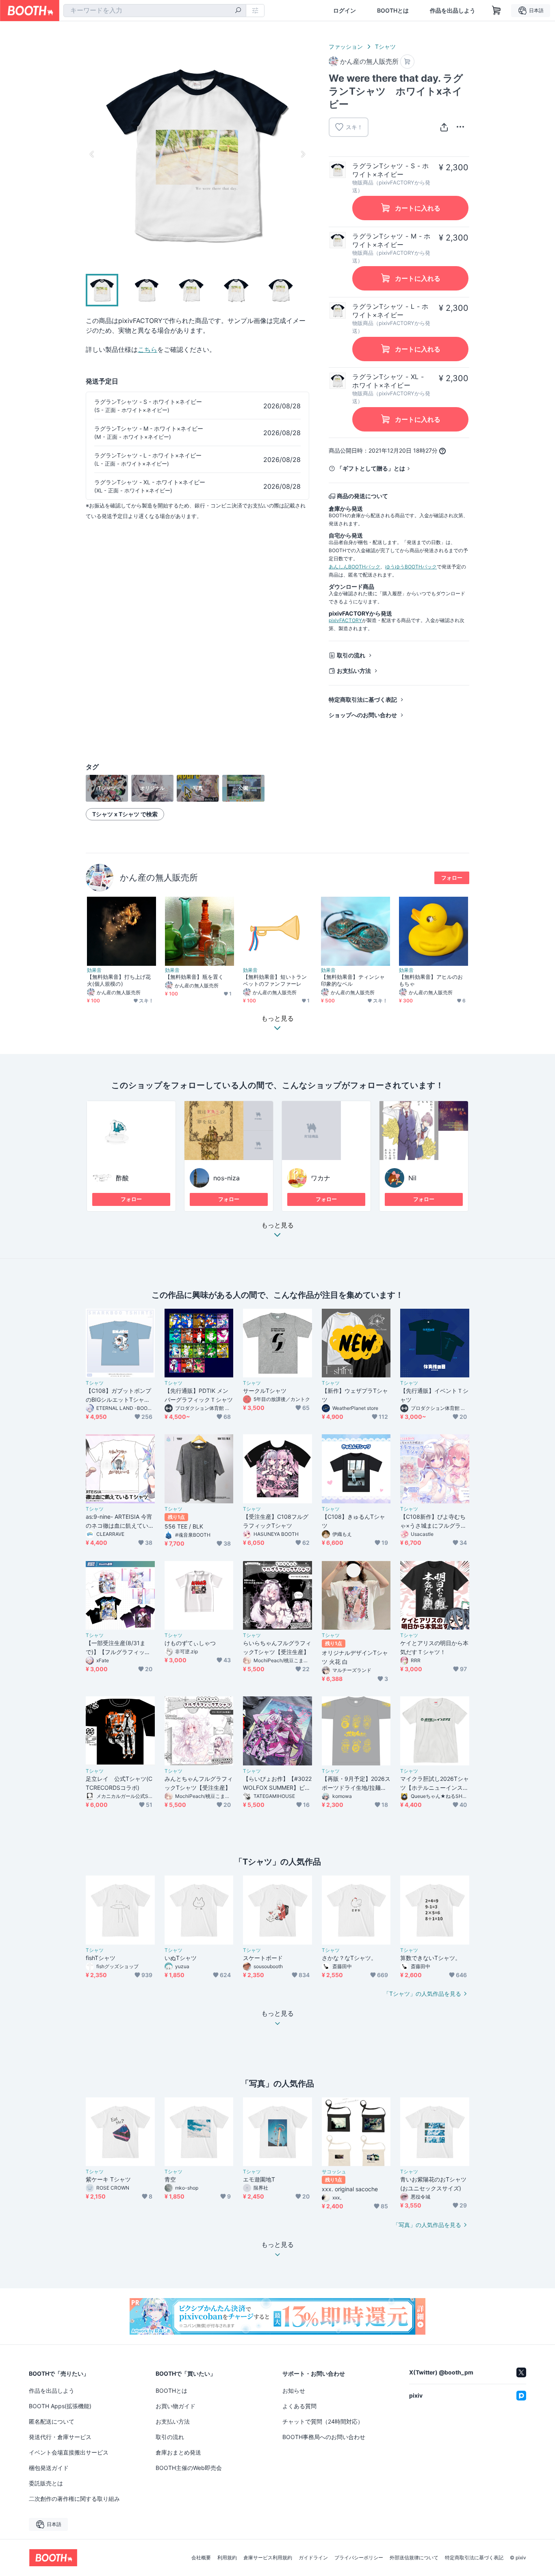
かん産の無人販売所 (159, 877)
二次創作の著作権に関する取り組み (74, 2499)
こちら (147, 349)
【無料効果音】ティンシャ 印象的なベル (356, 980)
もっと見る (277, 1225)
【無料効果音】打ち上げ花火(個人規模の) (119, 980)
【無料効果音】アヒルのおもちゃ (431, 980)
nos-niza (227, 1178)
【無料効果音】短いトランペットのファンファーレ (275, 980)
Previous (92, 154)
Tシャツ (385, 47)
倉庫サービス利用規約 (268, 2558)
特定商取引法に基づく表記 (363, 699)
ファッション (346, 47)
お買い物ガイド (176, 2406)
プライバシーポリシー (359, 2558)
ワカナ (321, 1178)
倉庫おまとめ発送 (178, 2452)
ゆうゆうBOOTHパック (411, 567)
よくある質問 (299, 2406)
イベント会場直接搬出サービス (69, 2452)
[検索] (238, 11)
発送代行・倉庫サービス (60, 2437)
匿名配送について (52, 2421)
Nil (412, 1178)
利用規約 (227, 2558)
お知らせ (294, 2391)
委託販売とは (46, 2483)
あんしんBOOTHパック (354, 567)
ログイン (345, 11)
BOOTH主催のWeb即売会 (189, 2468)
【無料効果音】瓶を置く (194, 977)
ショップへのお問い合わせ (363, 715)
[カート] (407, 62)
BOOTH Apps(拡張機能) (60, 2406)
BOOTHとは (393, 11)
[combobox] (155, 11)
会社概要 (201, 2558)
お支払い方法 (354, 671)
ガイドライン (313, 2558)
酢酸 (122, 1178)
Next (303, 154)
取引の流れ (351, 655)
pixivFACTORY (345, 620)
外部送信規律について (414, 2558)
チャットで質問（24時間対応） (323, 2421)
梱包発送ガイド (49, 2468)
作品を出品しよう (453, 11)
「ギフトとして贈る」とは (371, 468)
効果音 (94, 970)
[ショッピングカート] (496, 11)
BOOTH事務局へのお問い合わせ (324, 2437)
